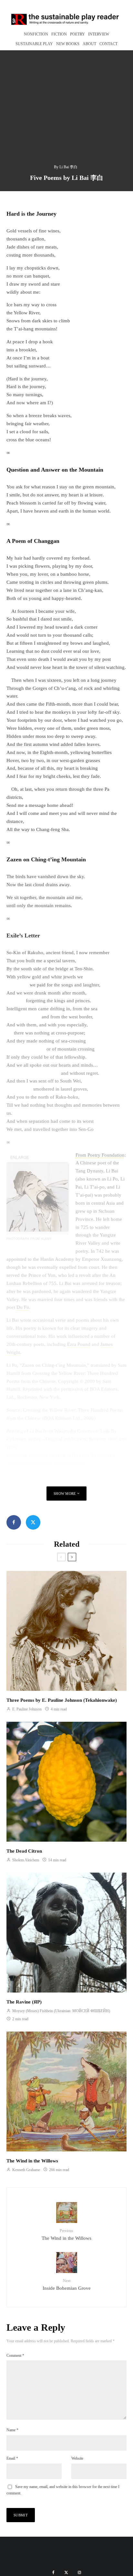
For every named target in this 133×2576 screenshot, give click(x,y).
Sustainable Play (34, 44)
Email (12, 2458)
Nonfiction (36, 34)
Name (12, 2430)
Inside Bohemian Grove (67, 2285)
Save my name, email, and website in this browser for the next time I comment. (63, 2490)
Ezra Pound (79, 1344)
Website (77, 2458)
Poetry (77, 34)
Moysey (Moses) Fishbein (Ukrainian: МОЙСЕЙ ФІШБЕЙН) (61, 2011)
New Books (68, 44)
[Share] (14, 1522)
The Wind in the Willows (32, 2161)
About (89, 44)
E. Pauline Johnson (26, 1709)
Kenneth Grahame (26, 2170)
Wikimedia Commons (76, 1431)
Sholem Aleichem (25, 1860)
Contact (108, 44)
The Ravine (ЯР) (24, 2002)
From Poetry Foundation (100, 1155)
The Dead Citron (24, 1851)
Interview (99, 34)
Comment (15, 2356)
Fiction (59, 34)
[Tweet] (33, 1522)
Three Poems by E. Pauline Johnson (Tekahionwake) (62, 1700)
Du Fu (23, 1307)
